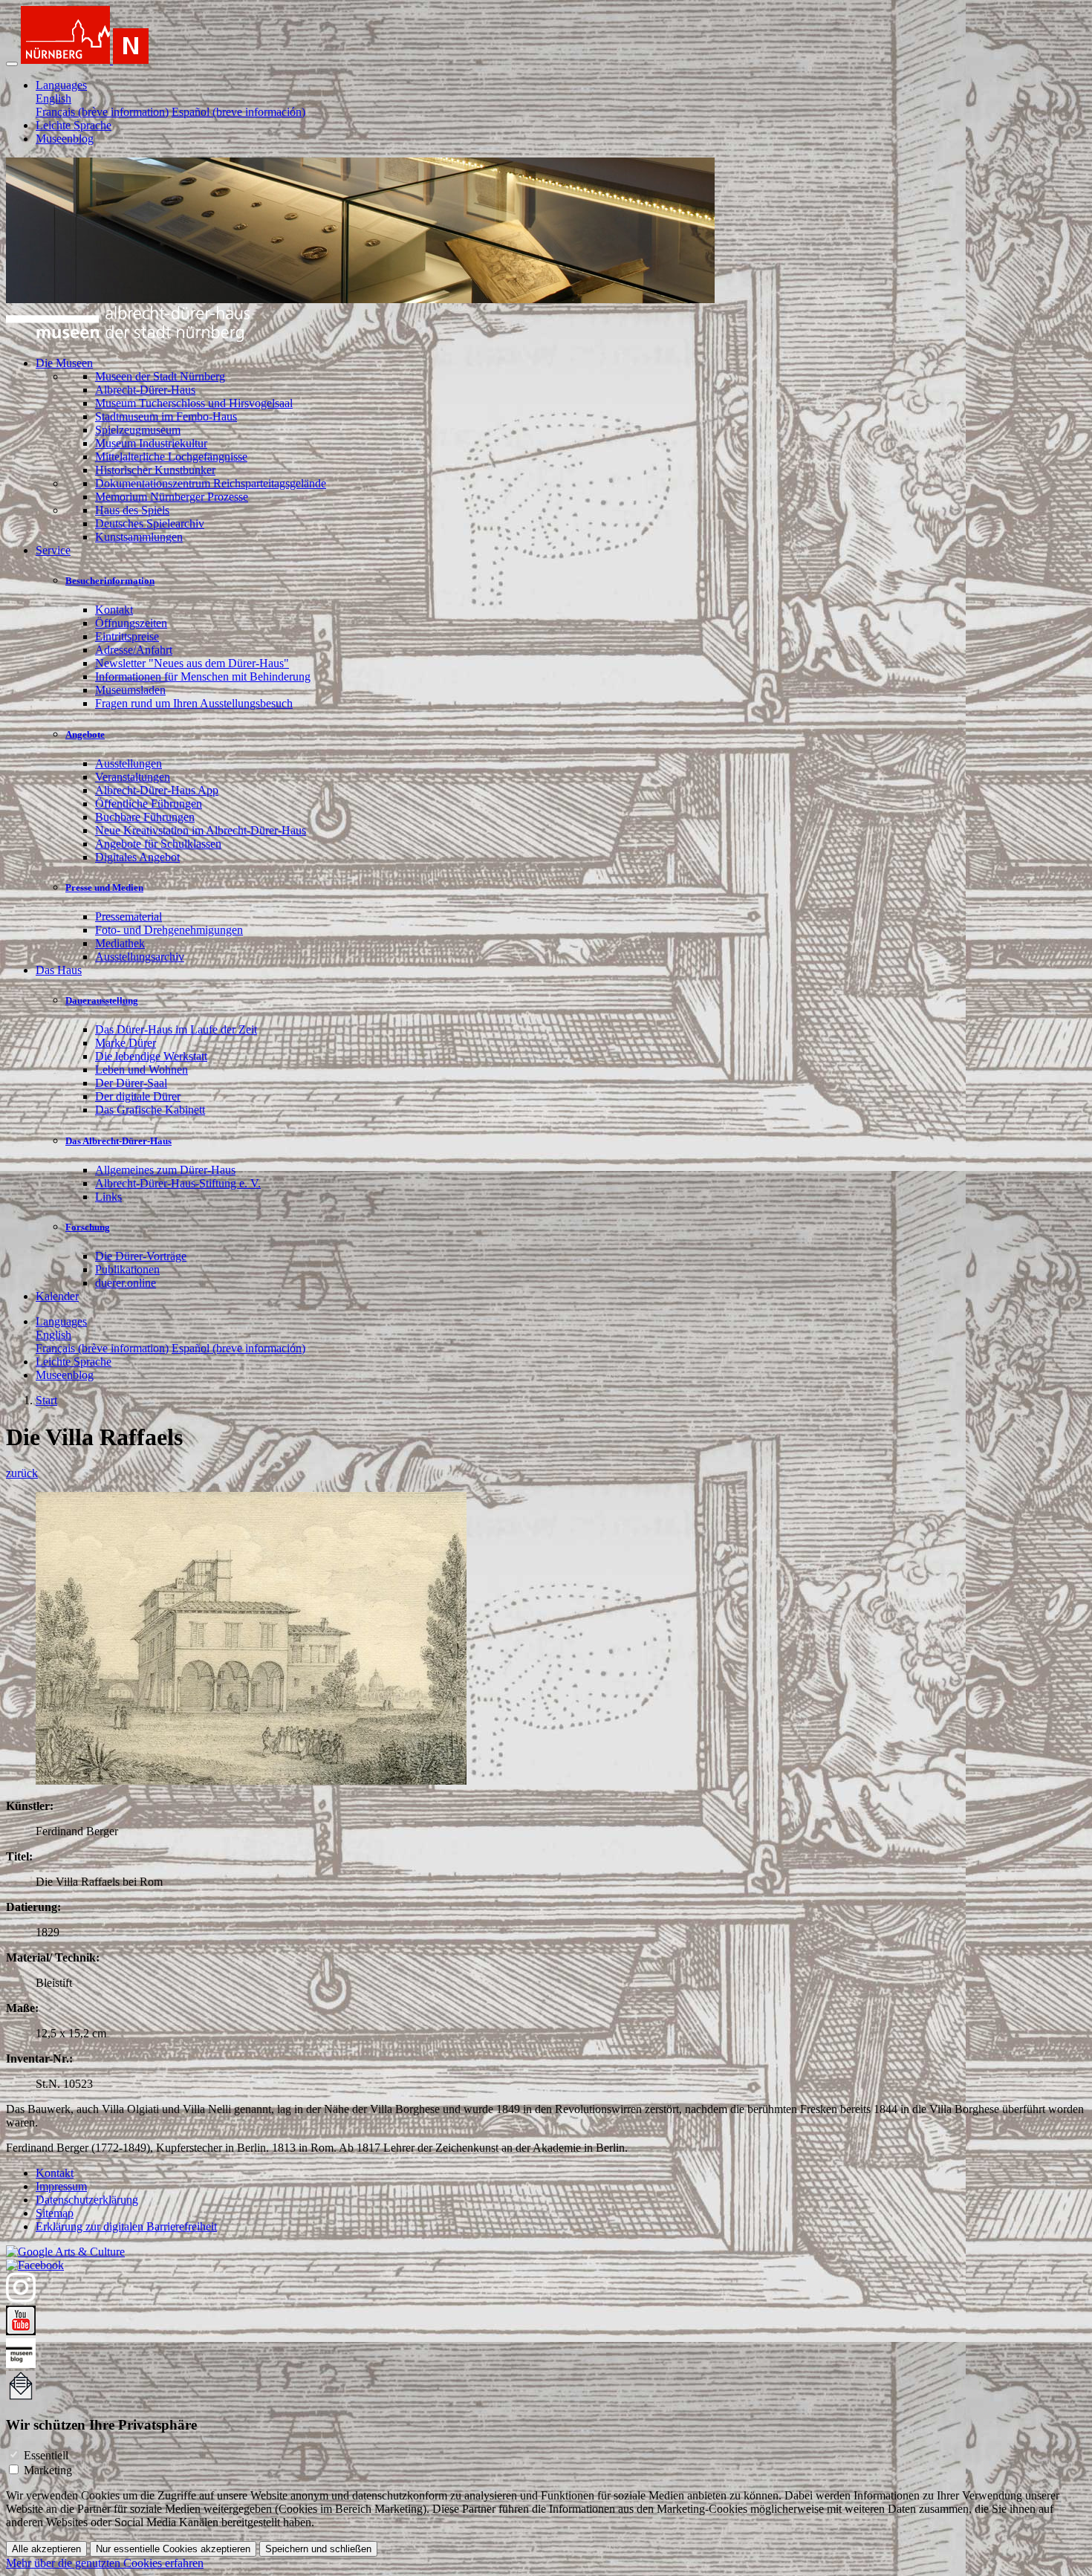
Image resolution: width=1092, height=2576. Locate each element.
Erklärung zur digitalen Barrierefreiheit (126, 2226)
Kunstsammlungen (139, 537)
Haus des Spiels (132, 510)
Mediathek (120, 943)
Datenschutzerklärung (87, 2200)
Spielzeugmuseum (138, 430)
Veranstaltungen (133, 777)
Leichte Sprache (74, 125)
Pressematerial (129, 916)
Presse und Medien (104, 888)
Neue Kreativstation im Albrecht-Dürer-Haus (201, 830)
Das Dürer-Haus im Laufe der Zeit (176, 1029)
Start (46, 1400)
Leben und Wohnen (142, 1070)
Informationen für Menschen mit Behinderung (203, 677)
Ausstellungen (129, 763)
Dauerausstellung (102, 1000)
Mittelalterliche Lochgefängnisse (171, 457)
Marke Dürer (126, 1043)
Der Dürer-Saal (131, 1083)
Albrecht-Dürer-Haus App (157, 790)
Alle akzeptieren (46, 2549)
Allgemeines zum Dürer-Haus (165, 1170)
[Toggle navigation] (12, 64)
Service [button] (53, 550)
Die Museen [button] (64, 363)
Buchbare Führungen (145, 817)
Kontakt (114, 610)
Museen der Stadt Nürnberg (160, 376)
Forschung (88, 1227)
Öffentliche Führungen (149, 804)
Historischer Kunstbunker (155, 470)
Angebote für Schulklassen (158, 844)
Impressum (61, 2186)
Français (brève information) (102, 112)
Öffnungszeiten (131, 623)
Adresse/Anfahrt (134, 650)
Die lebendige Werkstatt (151, 1056)
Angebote (85, 734)
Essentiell (46, 2455)
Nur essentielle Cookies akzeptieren (173, 2549)
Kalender (57, 1296)
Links (108, 1197)
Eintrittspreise (127, 636)
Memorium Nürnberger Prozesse (172, 497)
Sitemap (55, 2213)
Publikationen (127, 1269)
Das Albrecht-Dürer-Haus (118, 1141)
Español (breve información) (238, 112)
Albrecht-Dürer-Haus (145, 390)
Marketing (48, 2470)
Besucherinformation (110, 581)
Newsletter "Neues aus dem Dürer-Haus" (192, 663)
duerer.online (126, 1283)
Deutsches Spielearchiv (150, 523)
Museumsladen (130, 690)
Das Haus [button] (59, 970)
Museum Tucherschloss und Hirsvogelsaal (194, 403)
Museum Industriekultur (151, 443)
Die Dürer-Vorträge (141, 1256)
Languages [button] (61, 85)
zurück (22, 1473)
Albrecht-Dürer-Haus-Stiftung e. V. (178, 1183)
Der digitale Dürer (138, 1096)
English (53, 98)
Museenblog (65, 139)
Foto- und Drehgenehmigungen (169, 930)
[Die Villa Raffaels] (251, 1781)
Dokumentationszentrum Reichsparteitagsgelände (211, 483)
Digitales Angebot (137, 857)
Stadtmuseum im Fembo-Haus (166, 416)
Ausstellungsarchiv (140, 957)
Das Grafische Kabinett (150, 1110)
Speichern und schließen (318, 2549)
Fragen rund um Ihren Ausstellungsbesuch (194, 703)
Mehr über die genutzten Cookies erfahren (105, 2563)
